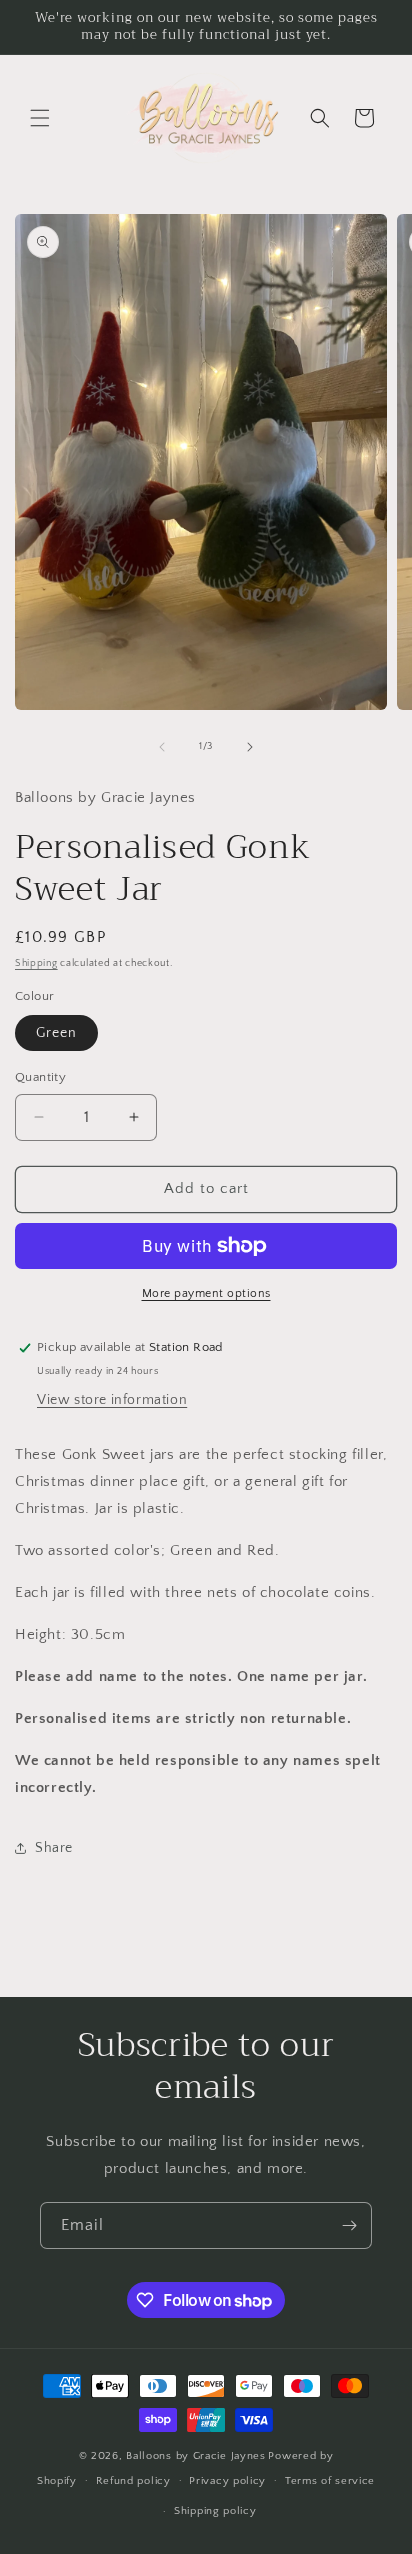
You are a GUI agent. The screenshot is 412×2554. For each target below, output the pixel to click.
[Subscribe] (349, 2225)
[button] (40, 118)
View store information (112, 1400)
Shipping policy (215, 2511)
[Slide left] (162, 747)
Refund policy (133, 2481)
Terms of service (330, 2481)
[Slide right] (250, 747)
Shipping (36, 963)
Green (56, 1033)
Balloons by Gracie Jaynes (196, 2456)
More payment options (206, 1293)
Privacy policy (227, 2481)
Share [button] (54, 1848)
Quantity (40, 1077)
